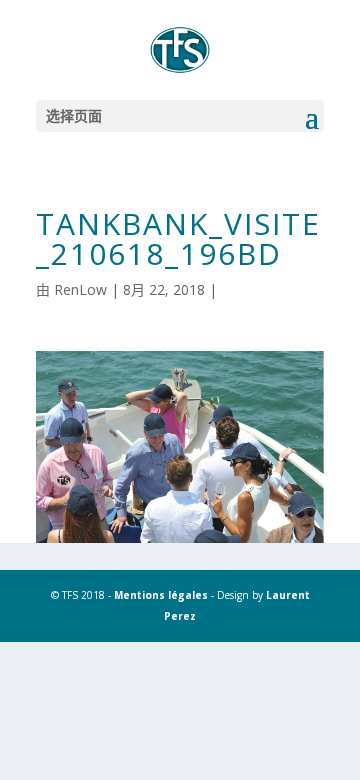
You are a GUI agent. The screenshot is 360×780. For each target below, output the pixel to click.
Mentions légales (161, 595)
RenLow (80, 289)
